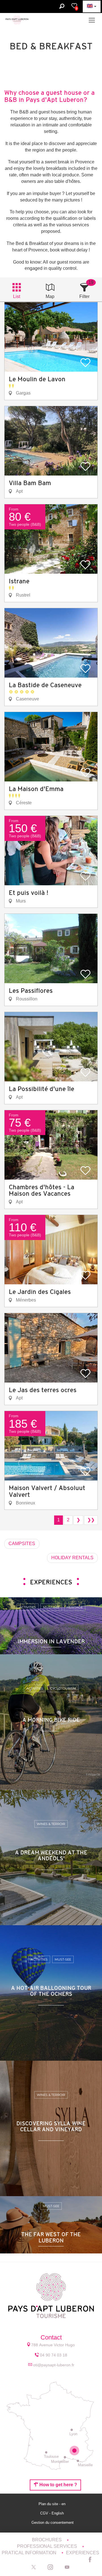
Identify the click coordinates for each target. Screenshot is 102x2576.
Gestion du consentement (53, 2523)
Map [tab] (50, 296)
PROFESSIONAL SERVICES (48, 2546)
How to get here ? (58, 2485)
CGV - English (53, 2513)
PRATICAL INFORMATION (30, 2553)
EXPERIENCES (83, 2553)
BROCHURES (47, 2540)
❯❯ (91, 1520)
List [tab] (17, 296)
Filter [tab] (84, 296)
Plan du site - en (53, 2504)
